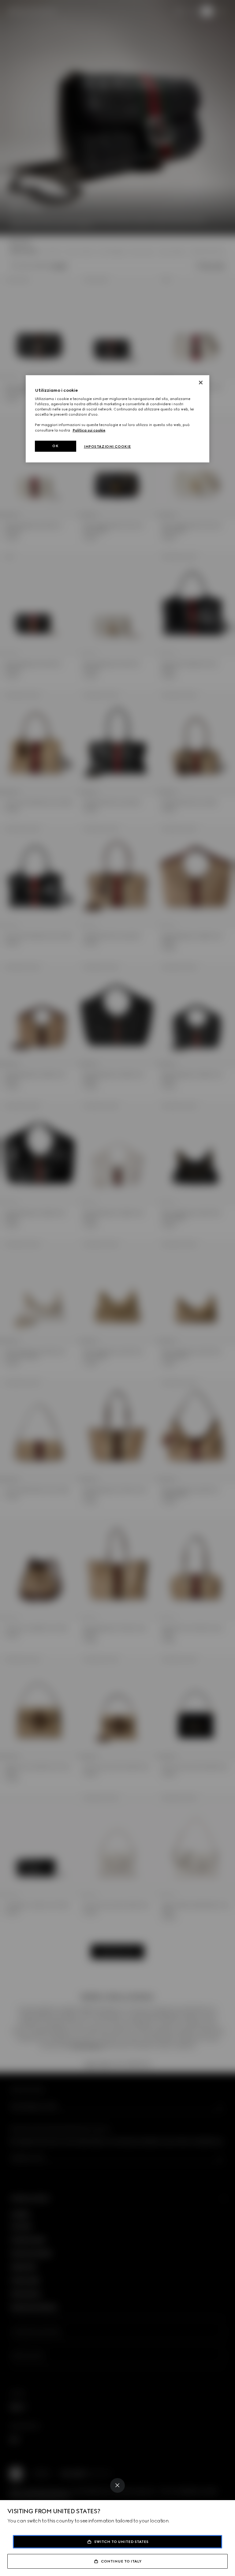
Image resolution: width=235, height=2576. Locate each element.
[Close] (117, 2485)
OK (55, 446)
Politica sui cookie (89, 430)
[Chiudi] (201, 383)
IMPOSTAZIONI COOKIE (107, 447)
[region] (117, 419)
